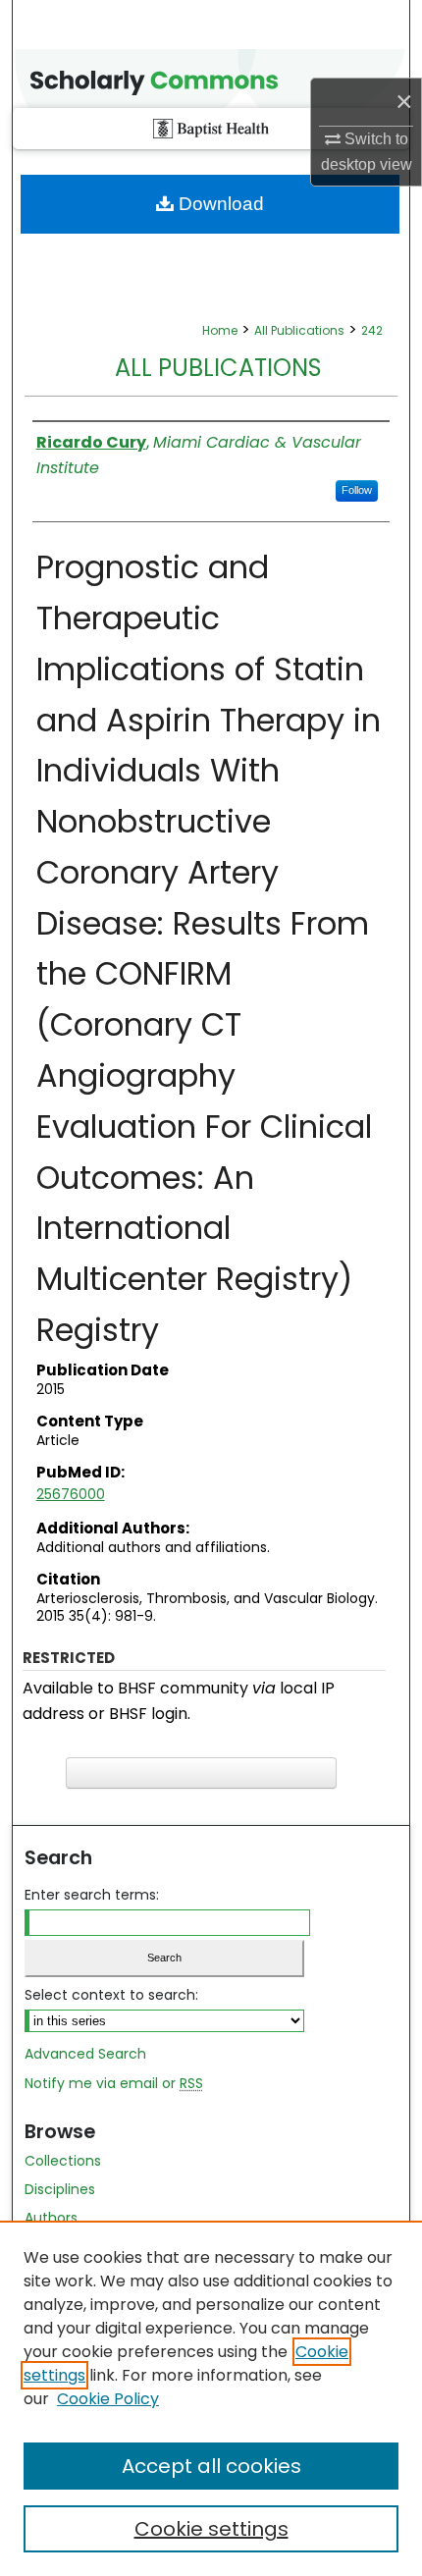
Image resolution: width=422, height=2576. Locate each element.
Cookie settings (211, 2529)
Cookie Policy (108, 2399)
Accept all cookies (211, 2466)
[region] (211, 2398)
